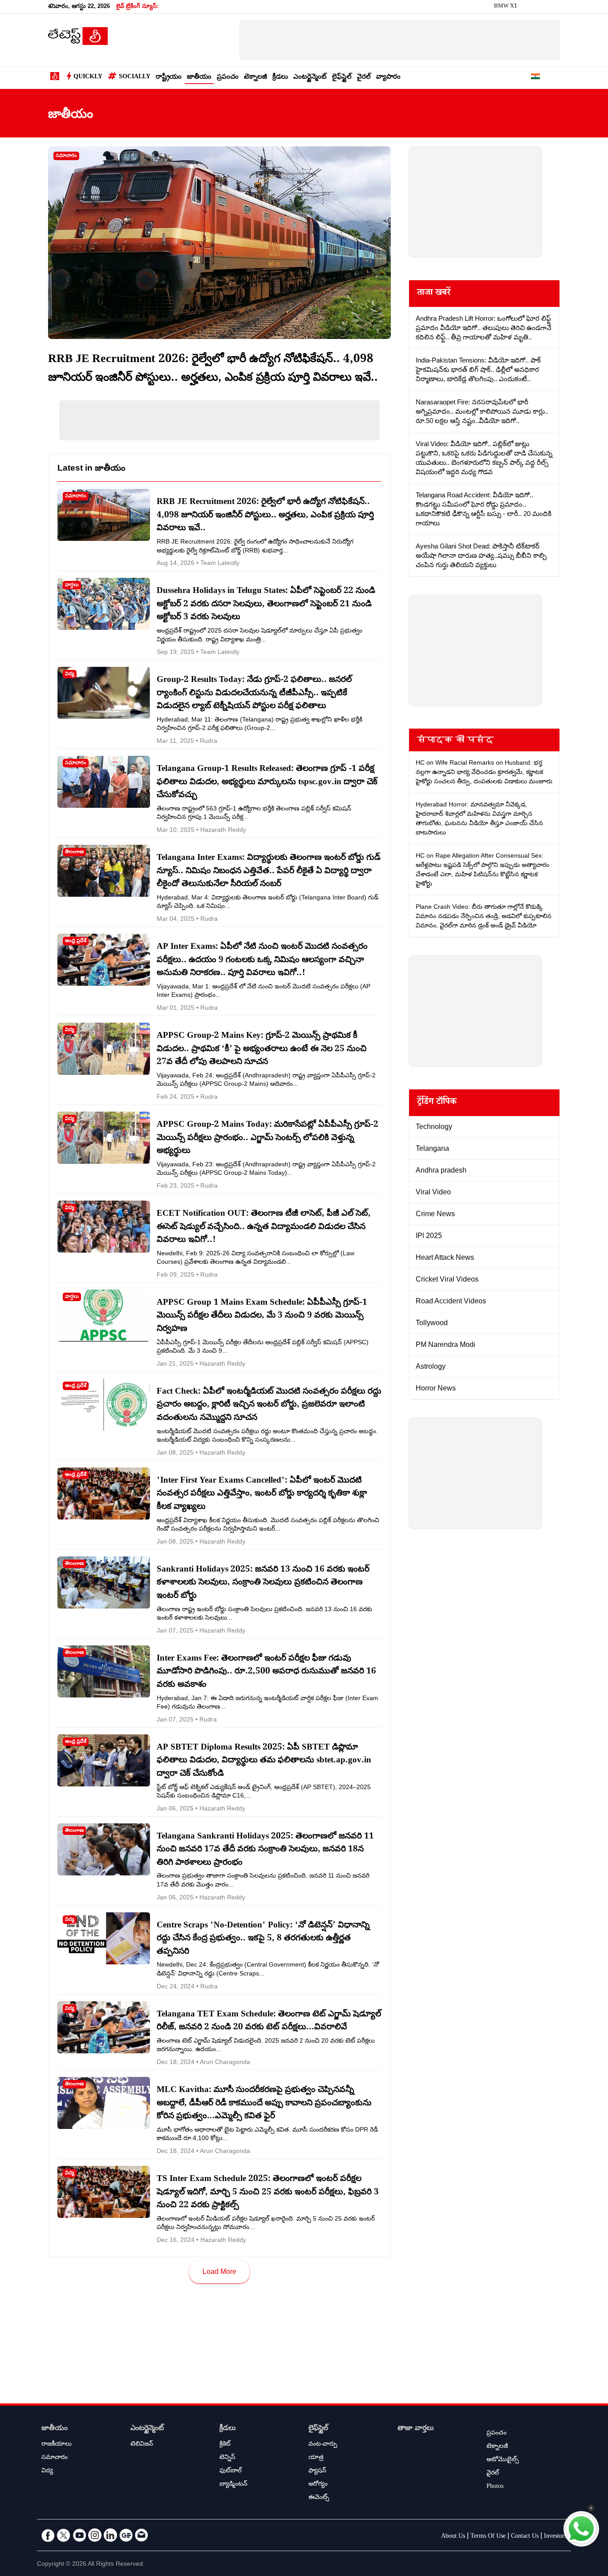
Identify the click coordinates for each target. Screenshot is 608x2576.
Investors (555, 2537)
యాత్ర (316, 2458)
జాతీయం (199, 78)
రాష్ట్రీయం (169, 78)
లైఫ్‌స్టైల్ (342, 78)
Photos (495, 2487)
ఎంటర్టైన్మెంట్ (310, 78)
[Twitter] (64, 2535)
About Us (453, 2537)
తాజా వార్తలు (416, 2429)
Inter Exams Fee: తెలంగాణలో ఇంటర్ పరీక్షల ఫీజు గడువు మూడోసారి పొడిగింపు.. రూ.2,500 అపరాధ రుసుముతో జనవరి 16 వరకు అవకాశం (266, 1672)
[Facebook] (48, 2535)
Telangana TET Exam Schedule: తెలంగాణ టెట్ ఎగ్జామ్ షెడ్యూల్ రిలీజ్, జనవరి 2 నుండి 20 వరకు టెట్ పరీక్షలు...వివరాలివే (269, 2022)
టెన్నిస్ (227, 2458)
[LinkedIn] (110, 2535)
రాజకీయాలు (57, 2445)
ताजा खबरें (434, 294)
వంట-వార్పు (323, 2445)
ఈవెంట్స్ (319, 2498)
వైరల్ (364, 78)
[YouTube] (79, 2535)
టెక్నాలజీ (255, 78)
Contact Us (525, 2537)
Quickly (88, 77)
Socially (135, 77)
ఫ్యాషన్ (317, 2471)
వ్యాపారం (388, 78)
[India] (535, 78)
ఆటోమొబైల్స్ (503, 2460)
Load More (219, 2272)
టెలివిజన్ (142, 2445)
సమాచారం (55, 2458)
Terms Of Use (488, 2537)
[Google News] (126, 2535)
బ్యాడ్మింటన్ (233, 2485)
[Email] (142, 2535)
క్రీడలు (280, 78)
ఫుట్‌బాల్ (231, 2471)
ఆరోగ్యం (318, 2485)
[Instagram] (95, 2535)
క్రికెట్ (225, 2445)
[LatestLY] (78, 43)
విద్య (47, 2471)
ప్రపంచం (228, 78)
